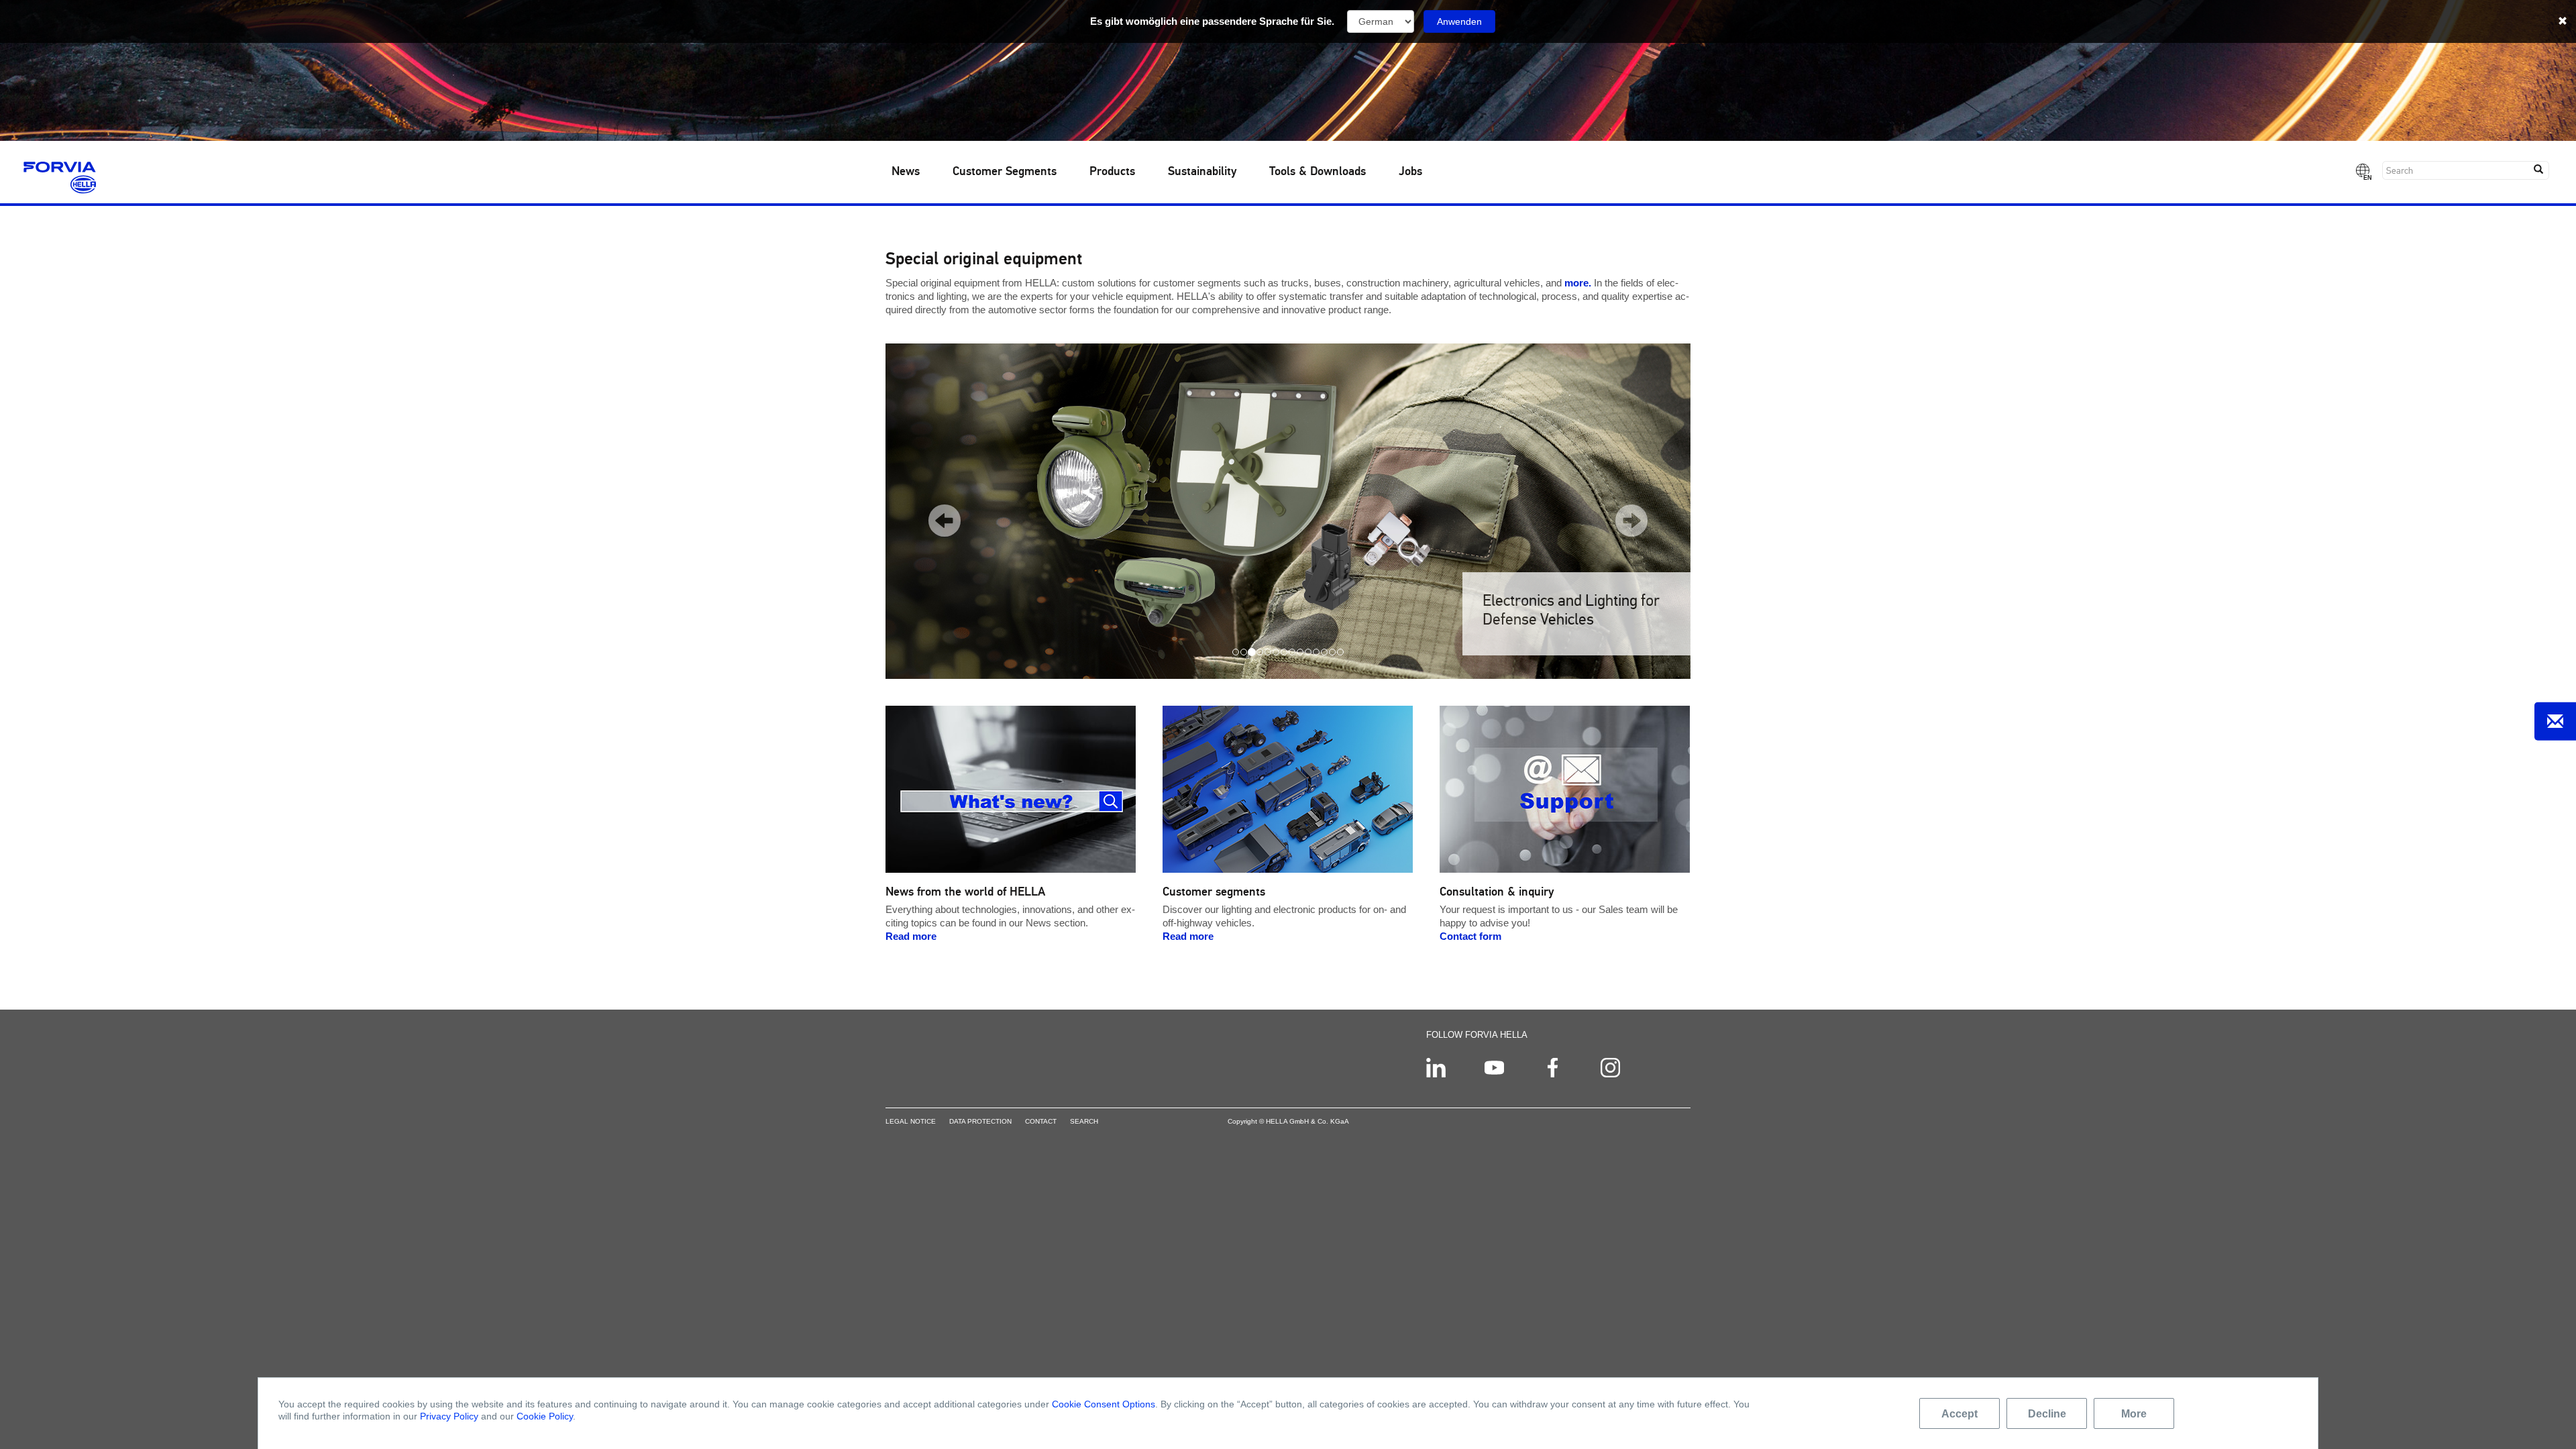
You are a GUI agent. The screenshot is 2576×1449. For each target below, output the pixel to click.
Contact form (1470, 936)
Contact (1041, 1121)
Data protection (980, 1121)
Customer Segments (1005, 172)
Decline (2047, 1413)
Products (1112, 172)
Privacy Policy (449, 1416)
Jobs (1410, 172)
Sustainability (1202, 172)
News (906, 172)
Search (1084, 1121)
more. (1578, 283)
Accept (1960, 1413)
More (2134, 1413)
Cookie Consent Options (1104, 1404)
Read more (911, 936)
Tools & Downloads (1318, 172)
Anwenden (1459, 21)
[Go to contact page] (2555, 721)
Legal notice (911, 1121)
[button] (934, 511)
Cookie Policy (545, 1416)
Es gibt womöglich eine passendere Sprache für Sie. (1212, 21)
